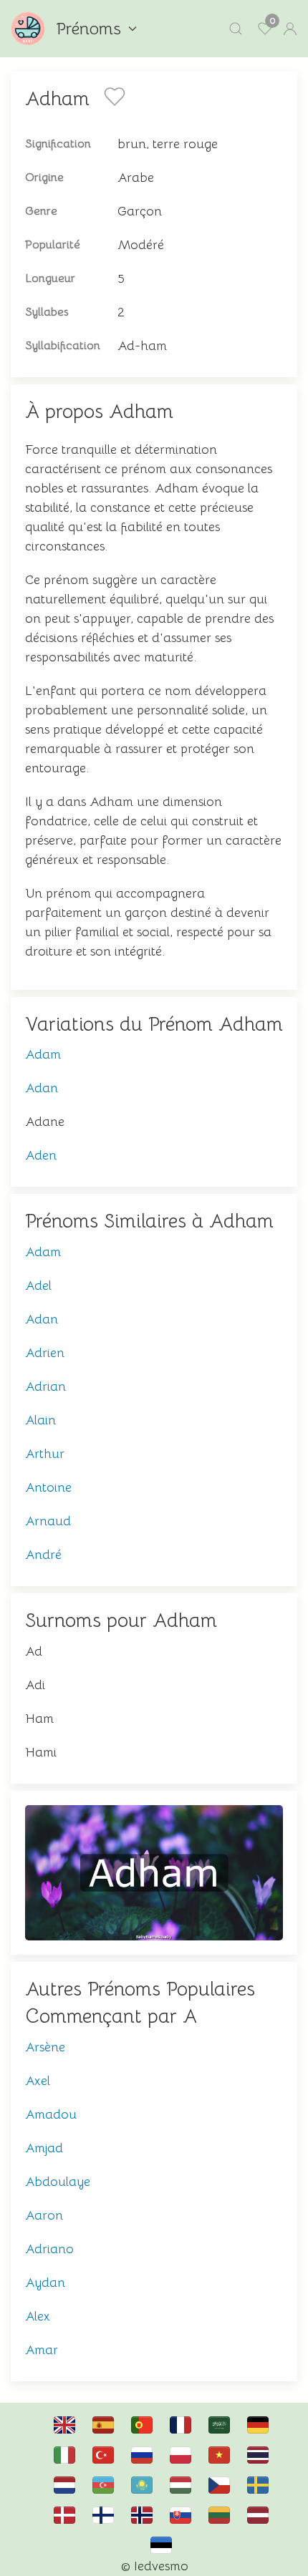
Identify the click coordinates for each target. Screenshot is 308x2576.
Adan (42, 1088)
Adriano (49, 2249)
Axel (38, 2081)
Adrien (45, 1353)
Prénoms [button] (88, 29)
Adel (38, 1285)
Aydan (45, 2283)
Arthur (45, 1454)
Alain (40, 1420)
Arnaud (48, 1521)
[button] (236, 29)
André (43, 1555)
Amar (42, 2350)
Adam (43, 1054)
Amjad (44, 2148)
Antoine (48, 1487)
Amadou (51, 2114)
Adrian (45, 1386)
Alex (38, 2316)
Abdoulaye (58, 2182)
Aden (41, 1155)
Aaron (44, 2215)
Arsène (45, 2047)
